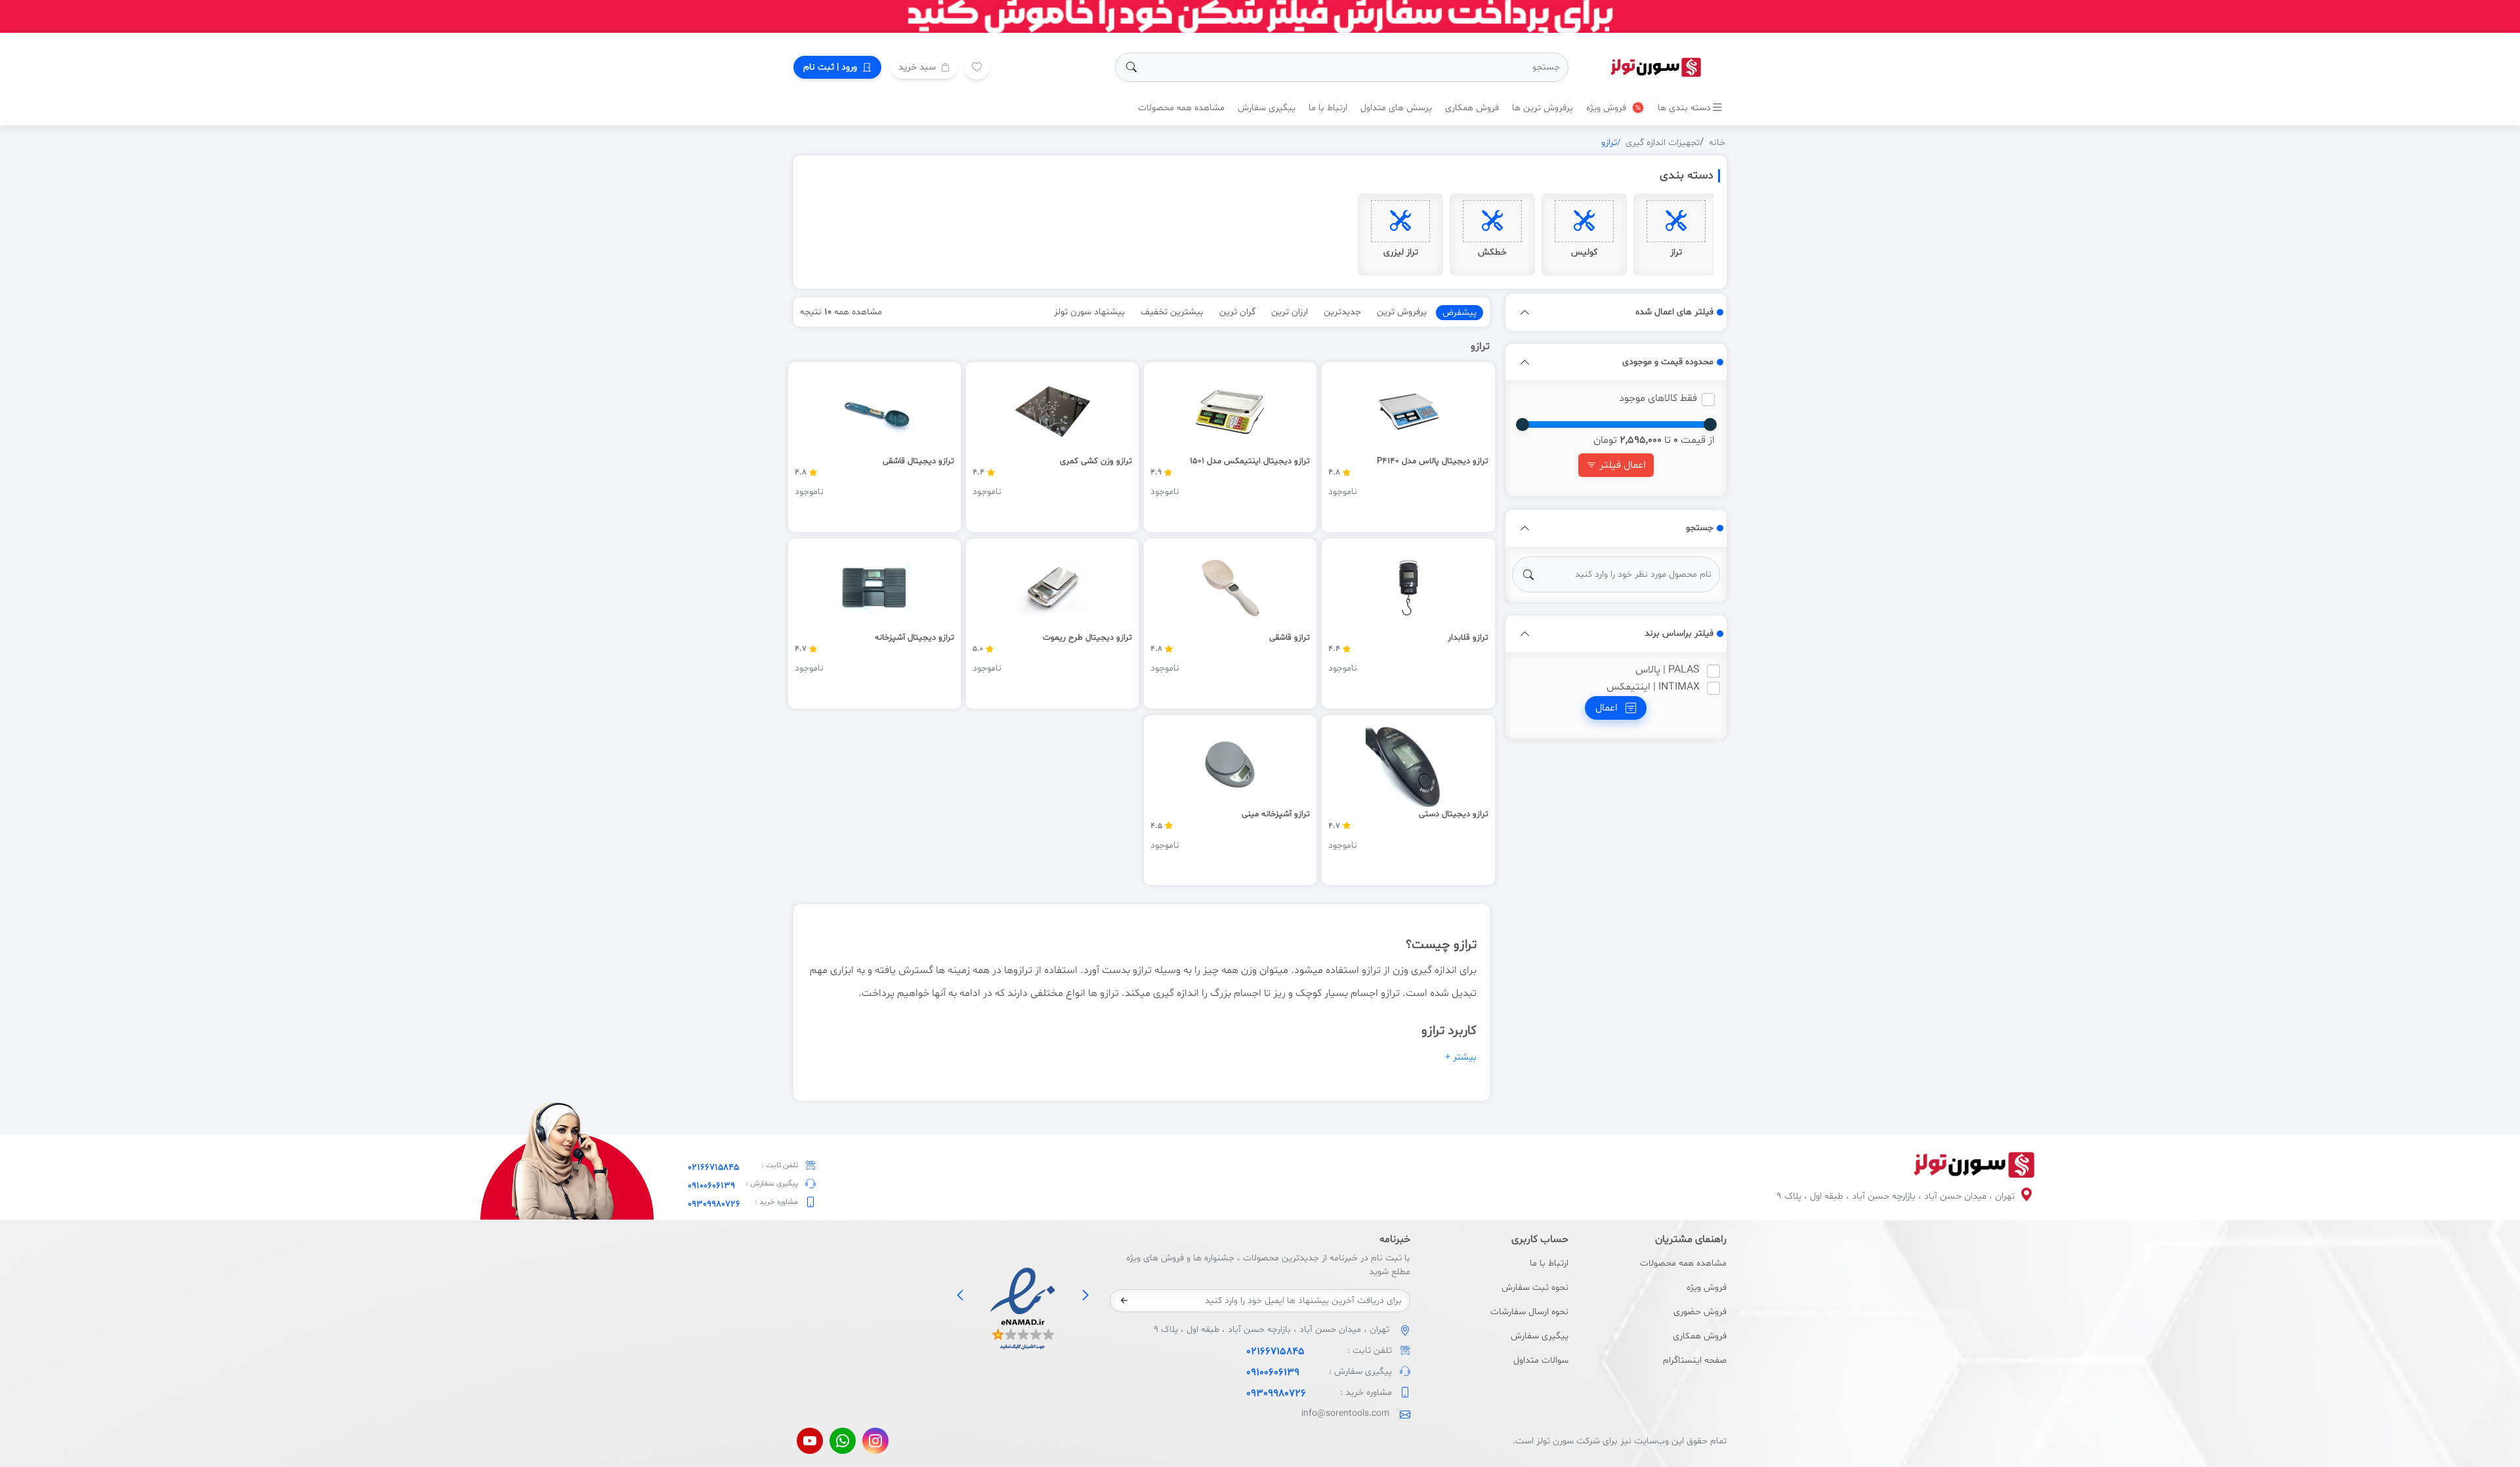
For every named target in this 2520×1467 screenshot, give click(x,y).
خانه (1717, 143)
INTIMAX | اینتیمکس (1653, 687)
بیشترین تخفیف (1172, 312)
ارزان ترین (1290, 312)
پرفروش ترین (1402, 312)
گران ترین (1237, 312)
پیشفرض (1459, 313)
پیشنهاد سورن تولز (1089, 312)
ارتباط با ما (1328, 108)
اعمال (1608, 708)
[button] (1525, 312)
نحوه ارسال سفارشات (1529, 1312)
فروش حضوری (1700, 1312)
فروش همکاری (1472, 108)
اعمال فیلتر (1621, 465)
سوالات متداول (1541, 1360)
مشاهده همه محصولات (1181, 108)
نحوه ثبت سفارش (1535, 1288)
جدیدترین (1342, 312)
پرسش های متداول (1396, 108)
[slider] (1710, 424)
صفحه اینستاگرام (1695, 1360)
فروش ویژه (1607, 108)
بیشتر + (1461, 1057)
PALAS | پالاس (1668, 670)
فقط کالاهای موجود (1658, 398)
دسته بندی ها (1684, 108)
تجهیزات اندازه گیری (1663, 143)
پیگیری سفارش (1267, 108)
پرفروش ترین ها (1543, 108)
